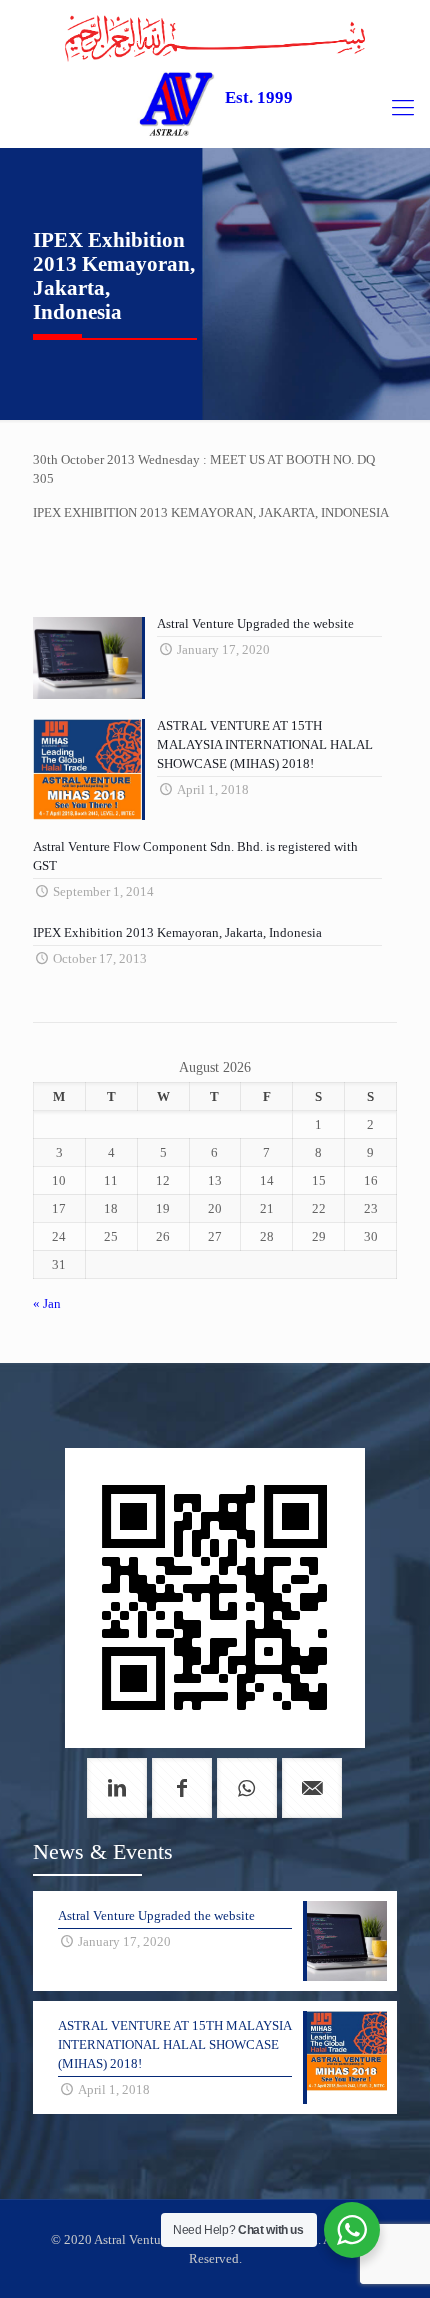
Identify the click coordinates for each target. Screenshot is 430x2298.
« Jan (47, 1303)
